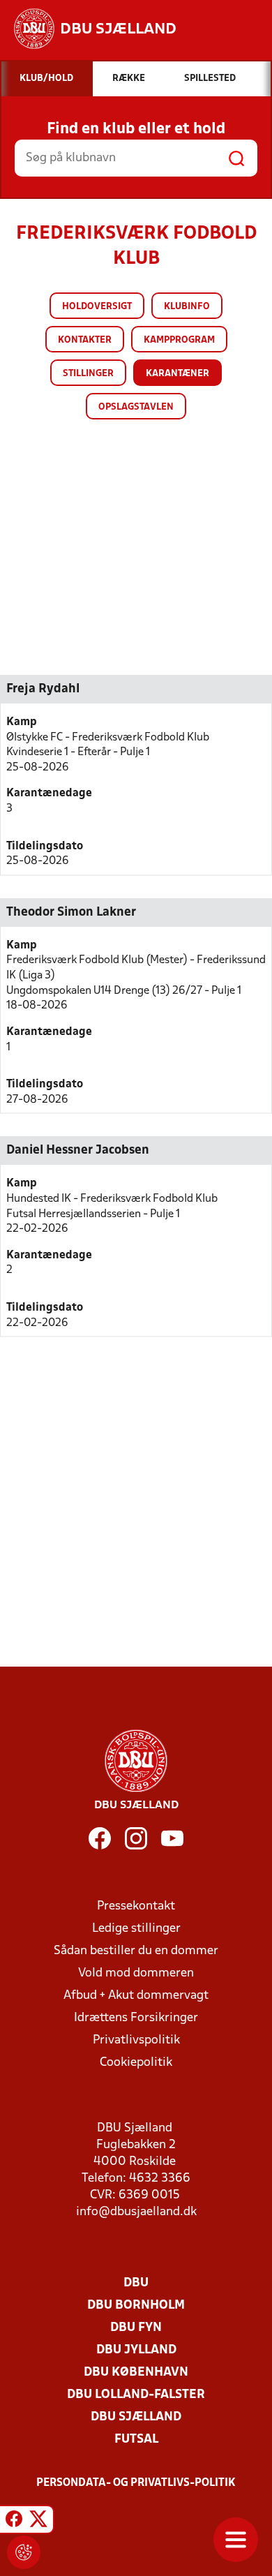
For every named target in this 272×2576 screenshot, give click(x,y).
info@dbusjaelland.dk (136, 2212)
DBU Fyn (136, 2328)
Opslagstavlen (136, 407)
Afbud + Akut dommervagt (136, 1996)
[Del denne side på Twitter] (38, 2522)
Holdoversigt (97, 307)
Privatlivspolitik (136, 2040)
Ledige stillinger (136, 1929)
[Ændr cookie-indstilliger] (24, 2552)
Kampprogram (179, 340)
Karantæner (177, 374)
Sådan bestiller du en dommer (136, 1951)
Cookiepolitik (136, 2063)
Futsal (136, 2440)
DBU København (136, 2373)
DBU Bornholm (136, 2306)
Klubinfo (187, 307)
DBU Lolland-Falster (136, 2395)
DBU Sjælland (136, 2417)
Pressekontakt (136, 1906)
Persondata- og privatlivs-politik (136, 2483)
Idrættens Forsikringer (136, 2018)
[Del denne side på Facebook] (14, 2522)
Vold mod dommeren (136, 1973)
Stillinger (88, 374)
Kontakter (85, 340)
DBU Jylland (136, 2350)
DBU (136, 2283)
